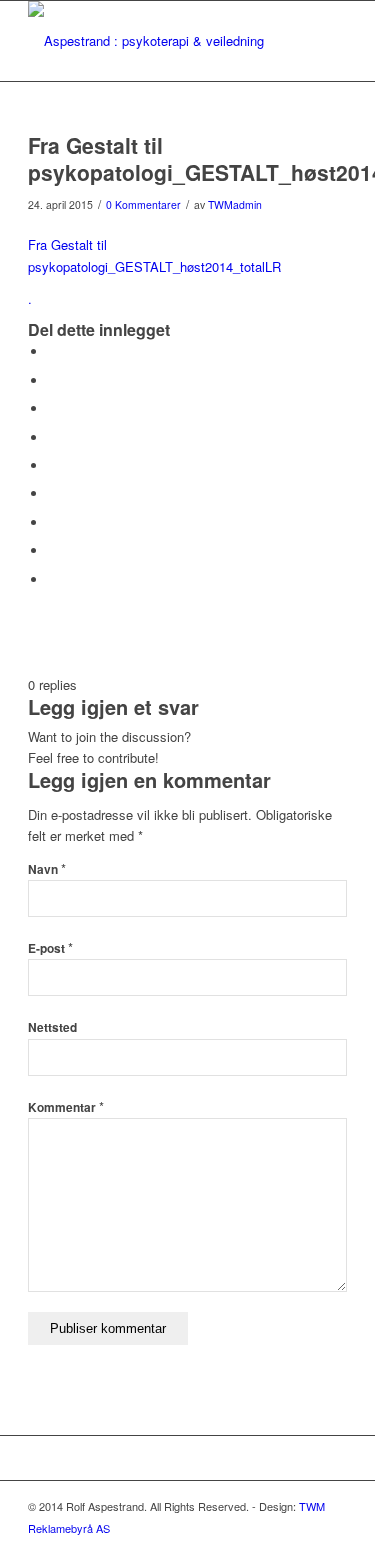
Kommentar (66, 1107)
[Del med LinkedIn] (53, 465)
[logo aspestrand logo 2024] (155, 41)
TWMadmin (235, 204)
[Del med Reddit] (53, 550)
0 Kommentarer (143, 204)
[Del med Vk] (53, 522)
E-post (50, 948)
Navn (47, 869)
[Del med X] (53, 380)
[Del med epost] (53, 579)
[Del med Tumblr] (53, 493)
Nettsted (52, 1027)
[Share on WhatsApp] (53, 408)
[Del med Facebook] (53, 351)
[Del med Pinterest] (53, 437)
